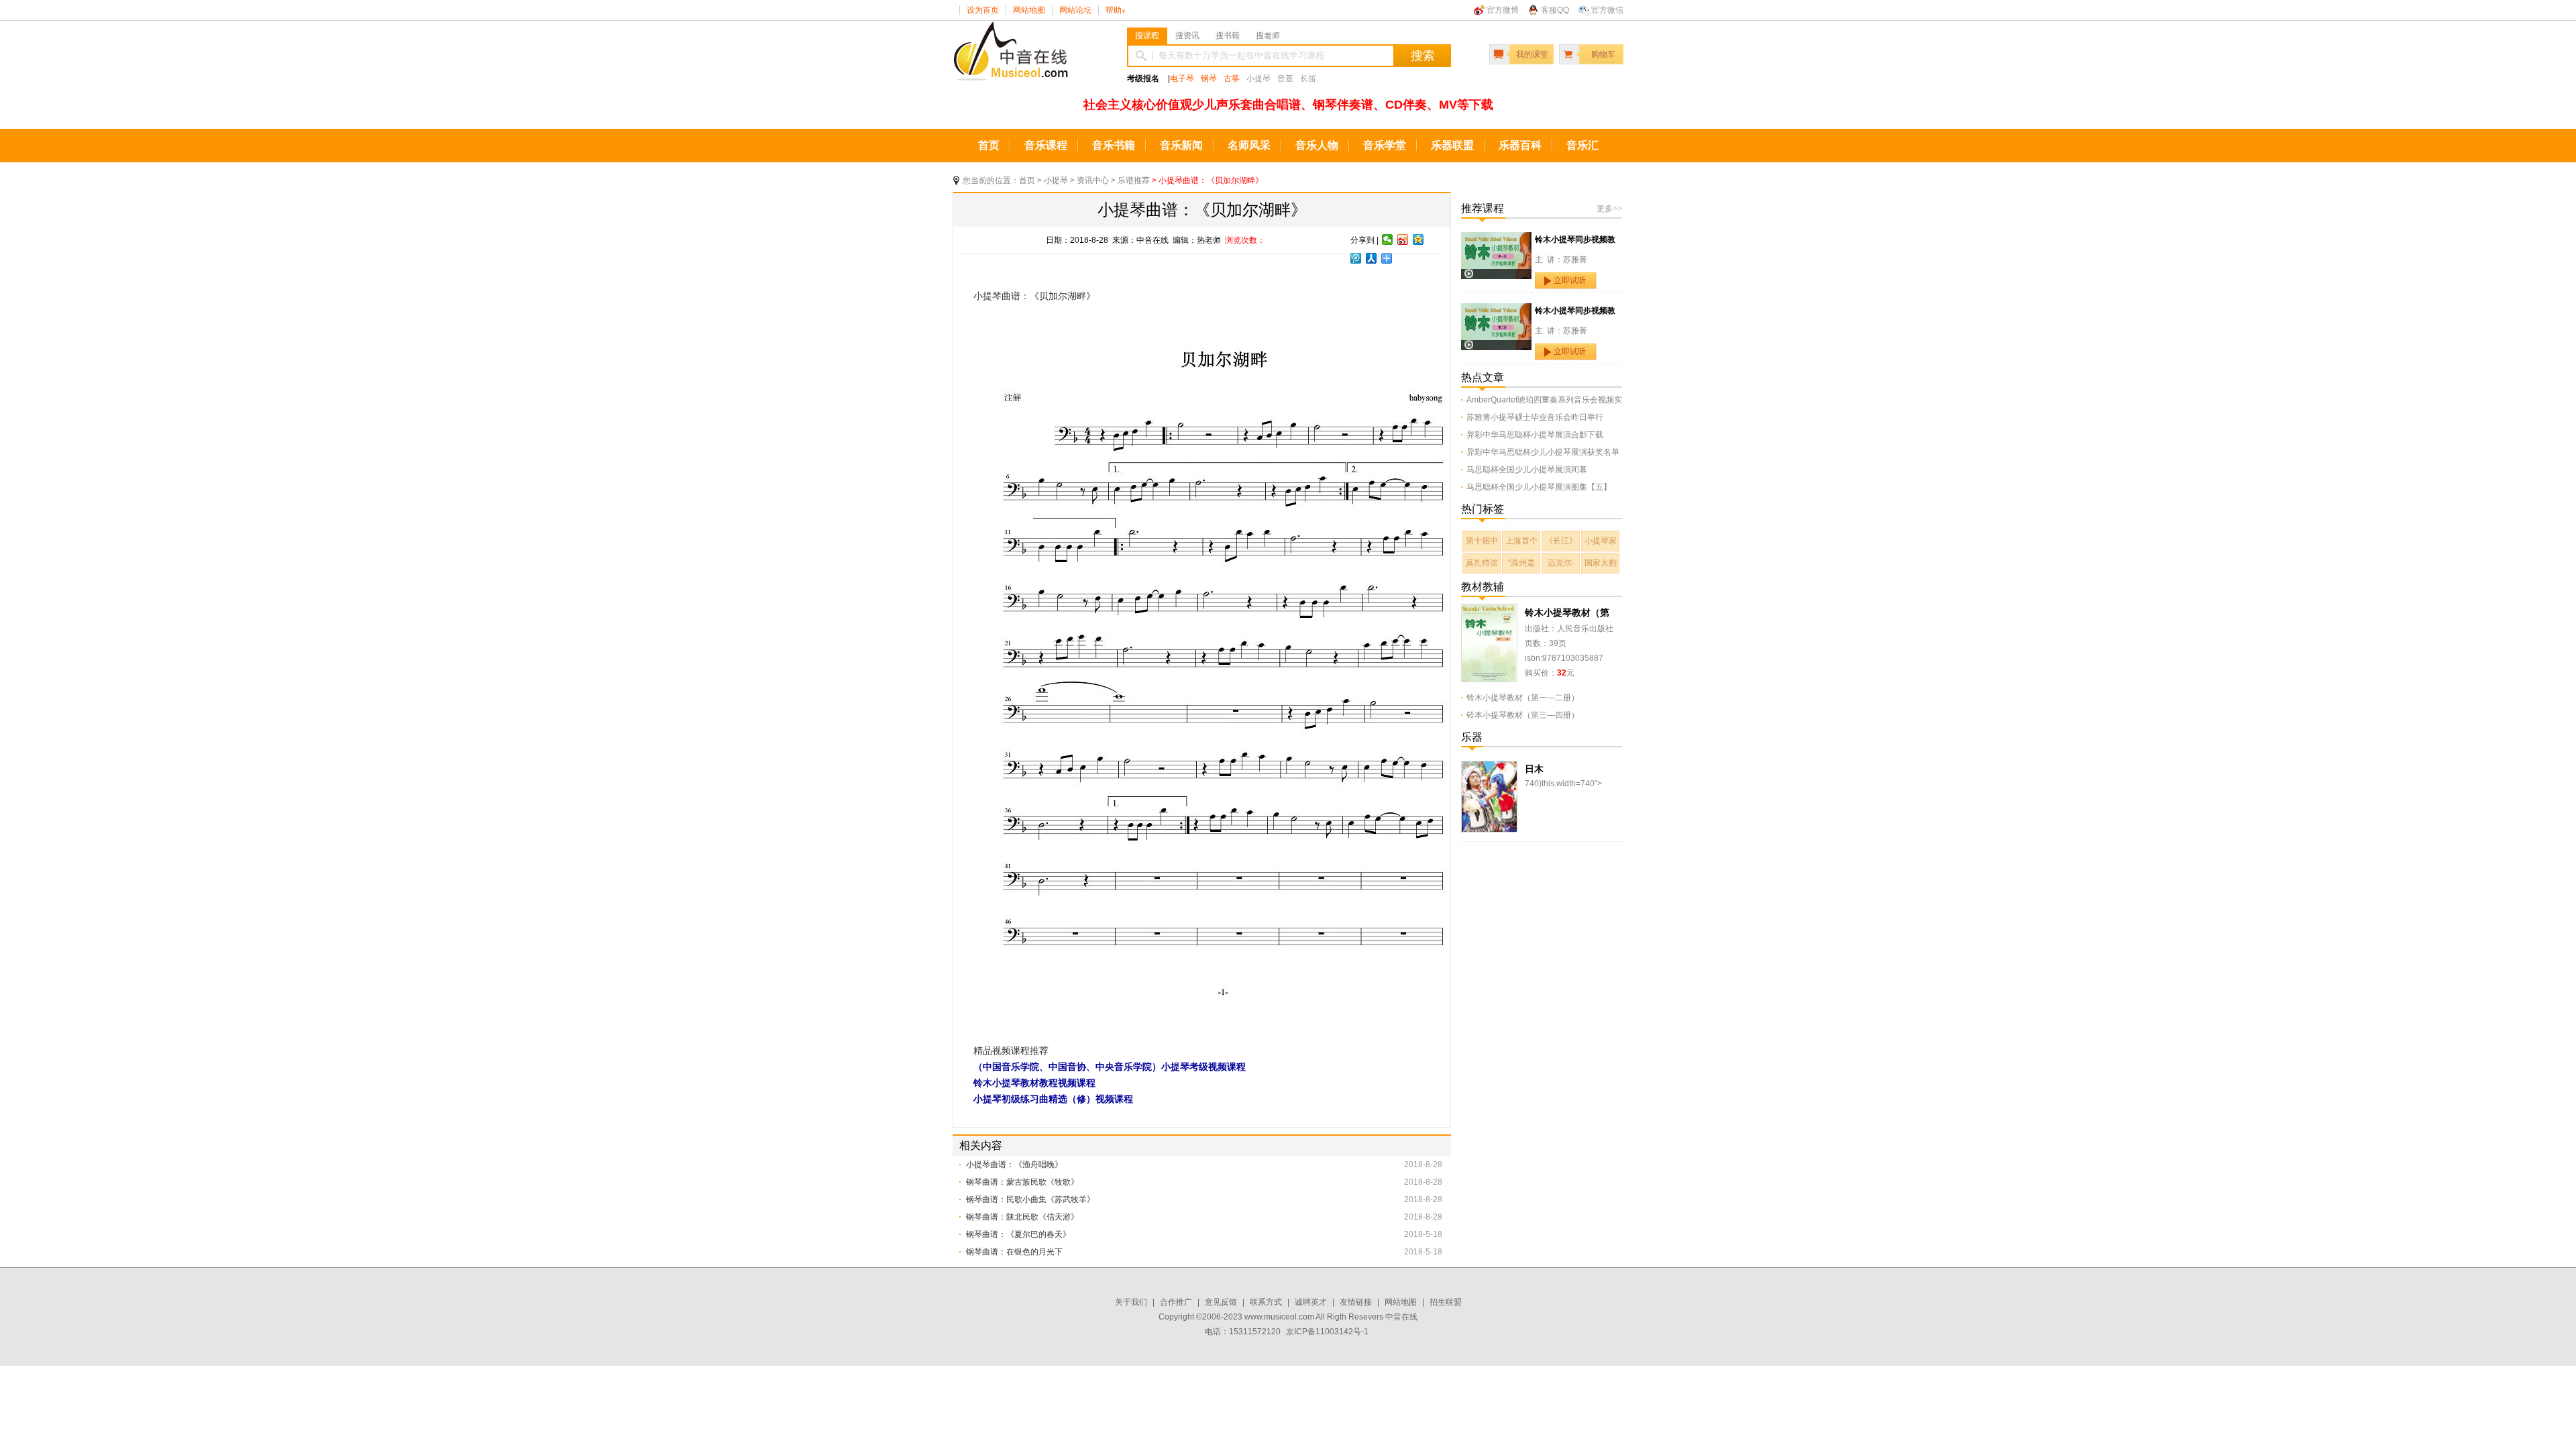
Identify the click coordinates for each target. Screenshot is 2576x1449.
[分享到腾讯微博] (1356, 258)
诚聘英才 (1311, 1302)
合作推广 (1176, 1302)
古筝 (1232, 78)
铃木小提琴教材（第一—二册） (1523, 698)
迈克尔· (1561, 563)
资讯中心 (1093, 180)
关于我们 (1131, 1302)
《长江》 (1561, 541)
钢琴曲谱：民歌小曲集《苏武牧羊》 (1030, 1199)
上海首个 (1521, 541)
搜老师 (1268, 36)
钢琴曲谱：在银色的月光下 (1014, 1252)
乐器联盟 (1452, 145)
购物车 (1603, 54)
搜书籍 (1228, 36)
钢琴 (1209, 78)
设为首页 (983, 10)
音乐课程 (1046, 145)
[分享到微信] (1388, 239)
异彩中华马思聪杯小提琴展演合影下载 (1535, 435)
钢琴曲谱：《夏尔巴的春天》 (1018, 1234)
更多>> (1609, 209)
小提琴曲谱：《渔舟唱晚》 (1014, 1165)
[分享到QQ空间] (1418, 239)
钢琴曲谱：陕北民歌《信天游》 (1022, 1217)
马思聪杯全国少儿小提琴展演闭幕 (1527, 470)
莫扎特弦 (1482, 563)
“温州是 (1521, 563)
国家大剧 (1601, 563)
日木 (1534, 769)
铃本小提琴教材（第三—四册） (1523, 715)
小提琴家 (1601, 541)
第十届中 (1482, 541)
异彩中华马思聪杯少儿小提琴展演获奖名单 (1543, 452)
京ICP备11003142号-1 (1327, 1332)
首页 (989, 145)
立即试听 (1570, 280)
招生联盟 (1446, 1302)
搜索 (1423, 56)
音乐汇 (1582, 145)
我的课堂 (1532, 54)
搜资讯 (1187, 36)
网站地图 (1029, 10)
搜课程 (1147, 36)
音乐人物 (1317, 145)
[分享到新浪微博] (1403, 239)
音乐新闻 (1181, 145)
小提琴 (1056, 180)
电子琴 (1182, 78)
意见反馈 (1221, 1302)
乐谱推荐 (1134, 180)
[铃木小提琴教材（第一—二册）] (1489, 611)
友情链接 (1356, 1302)
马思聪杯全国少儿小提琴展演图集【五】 (1539, 487)
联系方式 (1266, 1302)
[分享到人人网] (1372, 258)
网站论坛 (1075, 10)
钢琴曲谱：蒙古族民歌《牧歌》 (1022, 1182)
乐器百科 (1520, 145)
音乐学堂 (1385, 145)
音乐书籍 (1114, 145)
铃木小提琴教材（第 (1567, 612)
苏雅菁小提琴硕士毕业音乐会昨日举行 (1535, 417)
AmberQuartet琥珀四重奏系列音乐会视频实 (1544, 400)
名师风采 (1249, 145)
